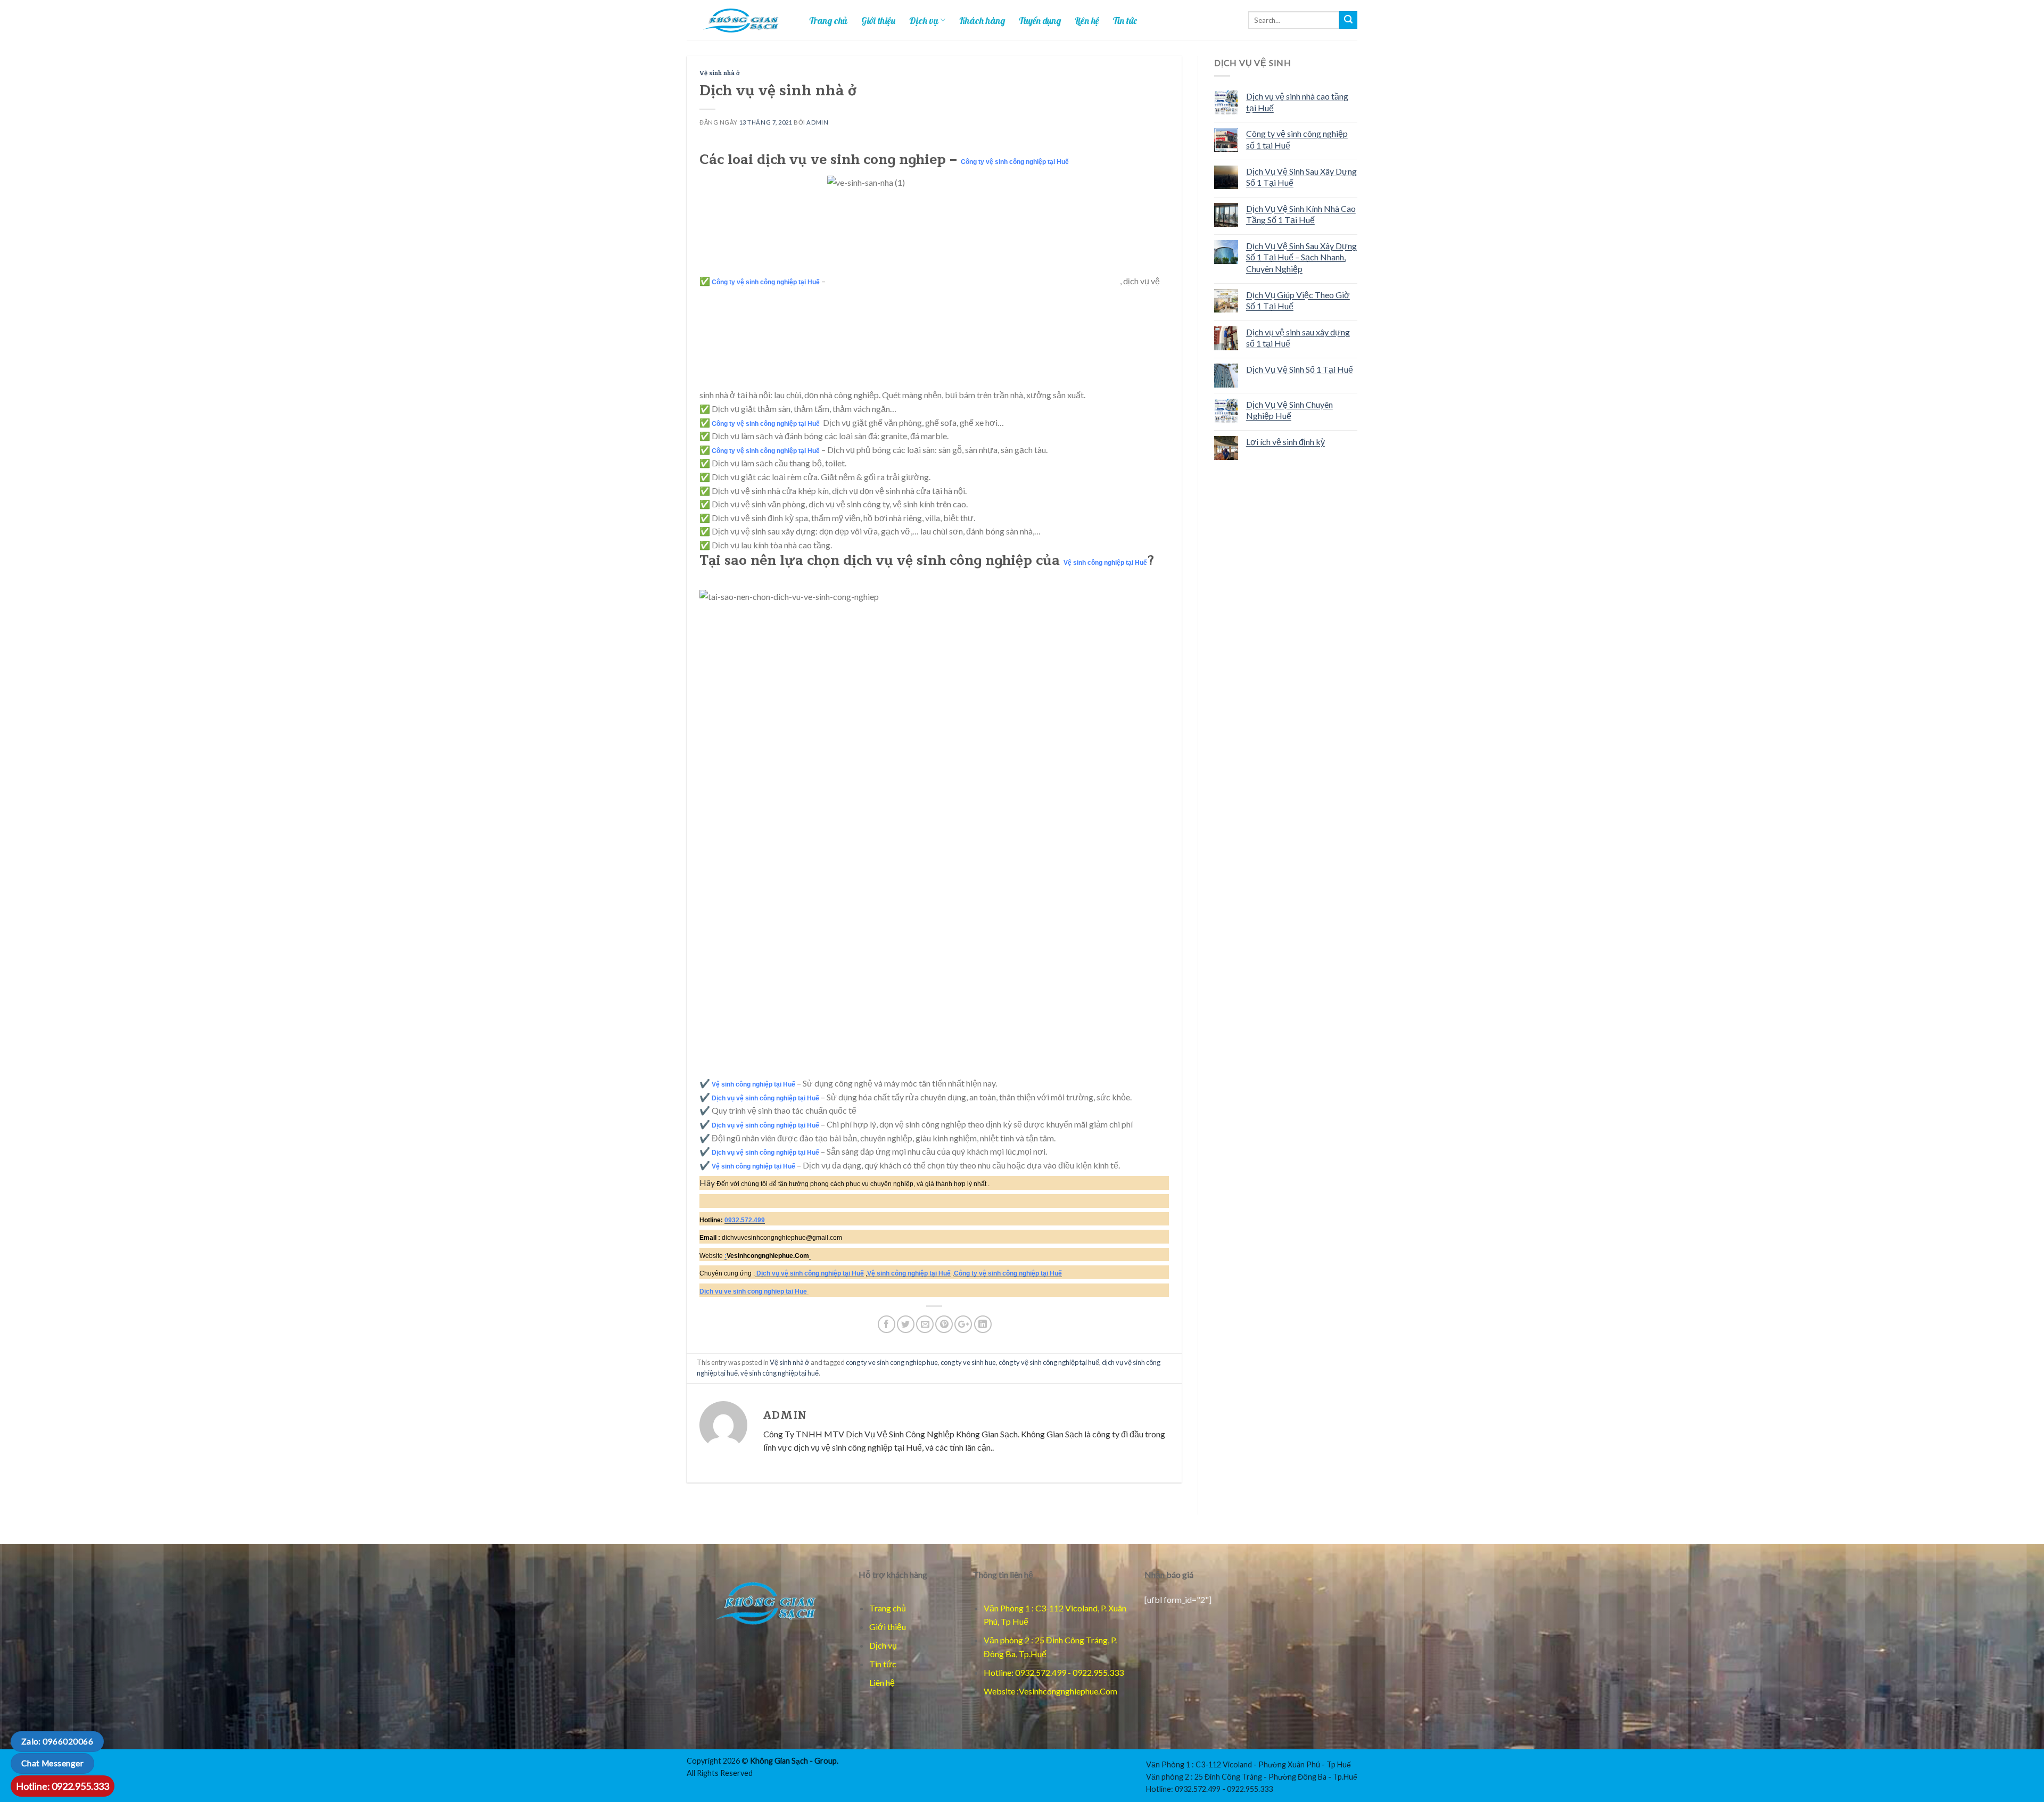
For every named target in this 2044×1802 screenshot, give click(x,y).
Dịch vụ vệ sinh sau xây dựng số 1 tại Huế (1298, 338)
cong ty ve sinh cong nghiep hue (892, 1362)
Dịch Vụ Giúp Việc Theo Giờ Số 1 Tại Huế (1298, 301)
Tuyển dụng (1040, 20)
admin (817, 122)
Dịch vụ (924, 20)
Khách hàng (982, 20)
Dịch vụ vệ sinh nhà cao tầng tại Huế (1297, 102)
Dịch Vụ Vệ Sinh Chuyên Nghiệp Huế (1289, 410)
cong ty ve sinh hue (968, 1362)
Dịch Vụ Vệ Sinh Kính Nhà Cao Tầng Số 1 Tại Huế (1301, 214)
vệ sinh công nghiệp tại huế (780, 1373)
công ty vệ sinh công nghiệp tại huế (1049, 1362)
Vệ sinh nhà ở (720, 73)
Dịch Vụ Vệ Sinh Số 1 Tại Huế (1300, 369)
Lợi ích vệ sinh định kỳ (1285, 442)
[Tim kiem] (1348, 20)
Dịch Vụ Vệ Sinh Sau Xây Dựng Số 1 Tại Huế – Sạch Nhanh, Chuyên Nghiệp (1301, 257)
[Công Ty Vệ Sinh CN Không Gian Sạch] (765, 1602)
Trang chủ (828, 20)
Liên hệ (1087, 20)
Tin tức (1125, 20)
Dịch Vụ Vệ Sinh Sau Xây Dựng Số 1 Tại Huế (1301, 177)
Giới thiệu (878, 20)
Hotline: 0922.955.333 (63, 1786)
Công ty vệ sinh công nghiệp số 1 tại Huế (1297, 139)
